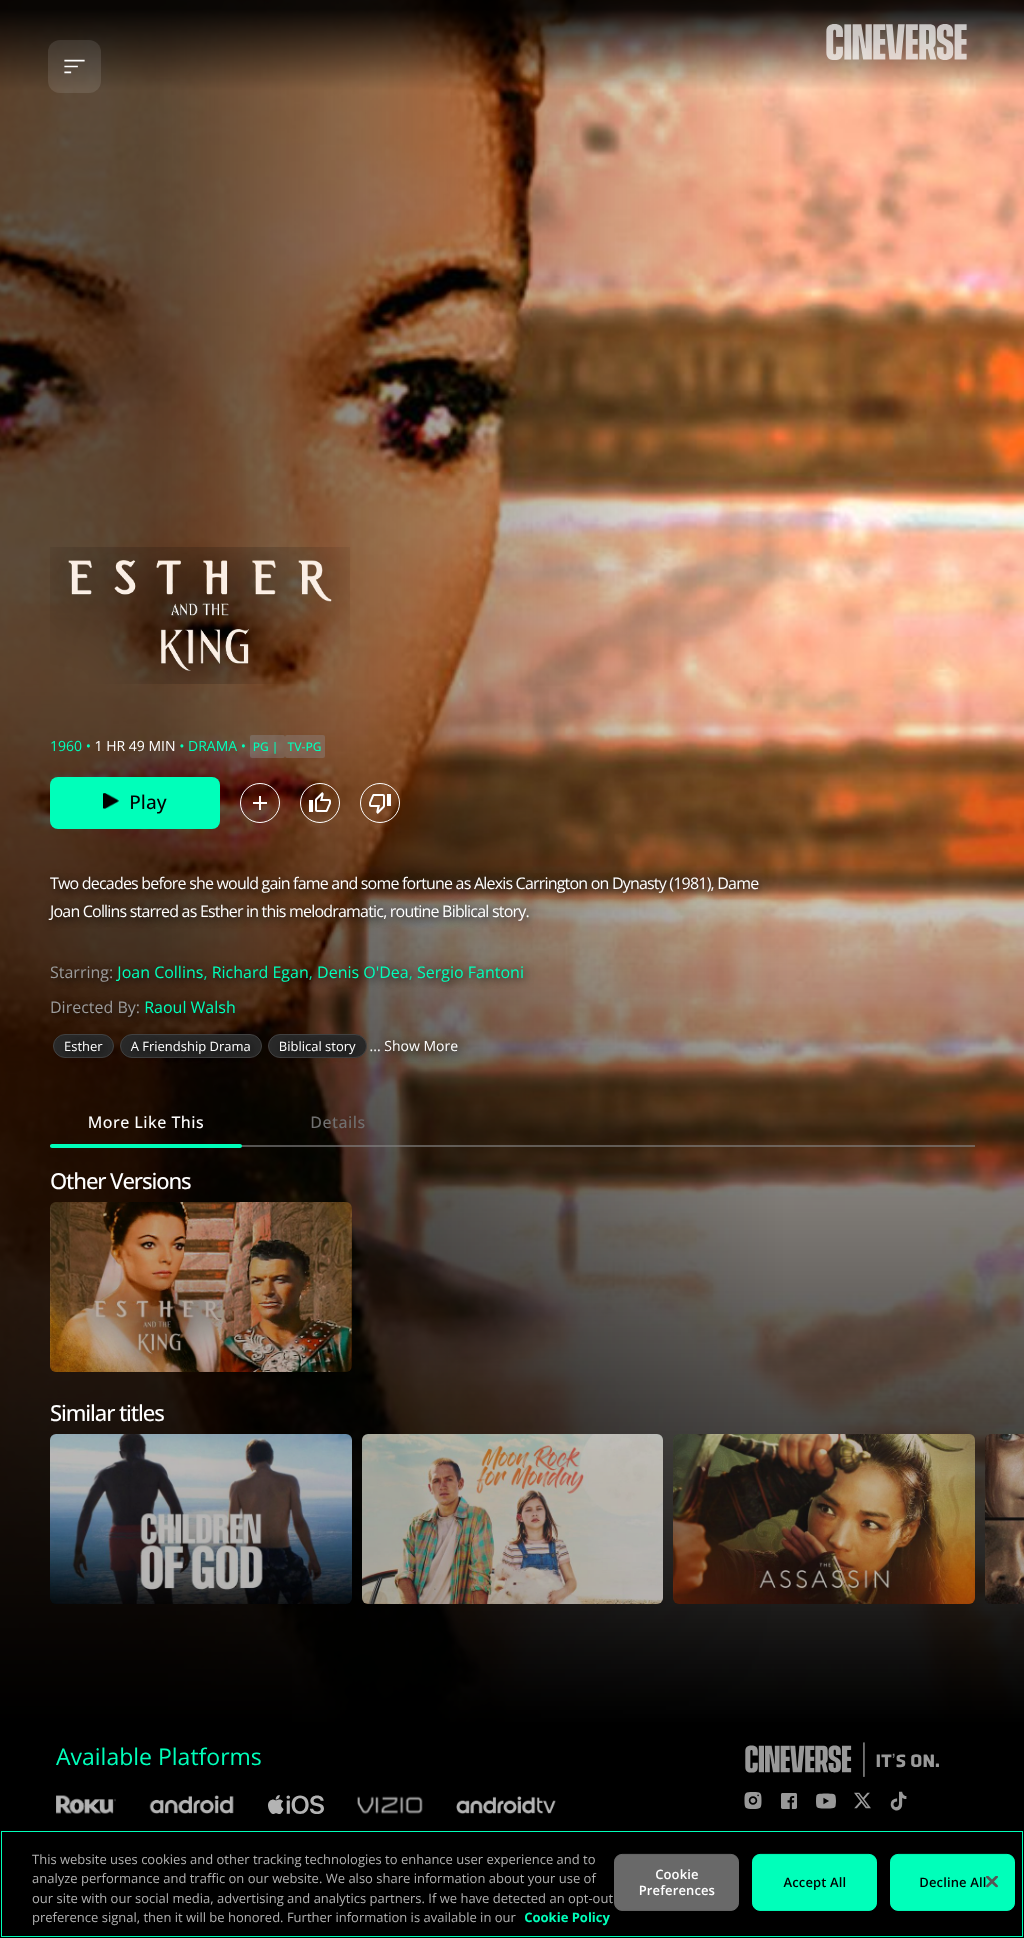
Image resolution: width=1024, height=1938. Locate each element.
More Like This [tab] (146, 1122)
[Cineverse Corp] (896, 61)
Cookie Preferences (677, 1882)
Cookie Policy (567, 1917)
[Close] (992, 1881)
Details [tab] (337, 1122)
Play (147, 802)
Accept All (815, 1882)
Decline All (952, 1882)
